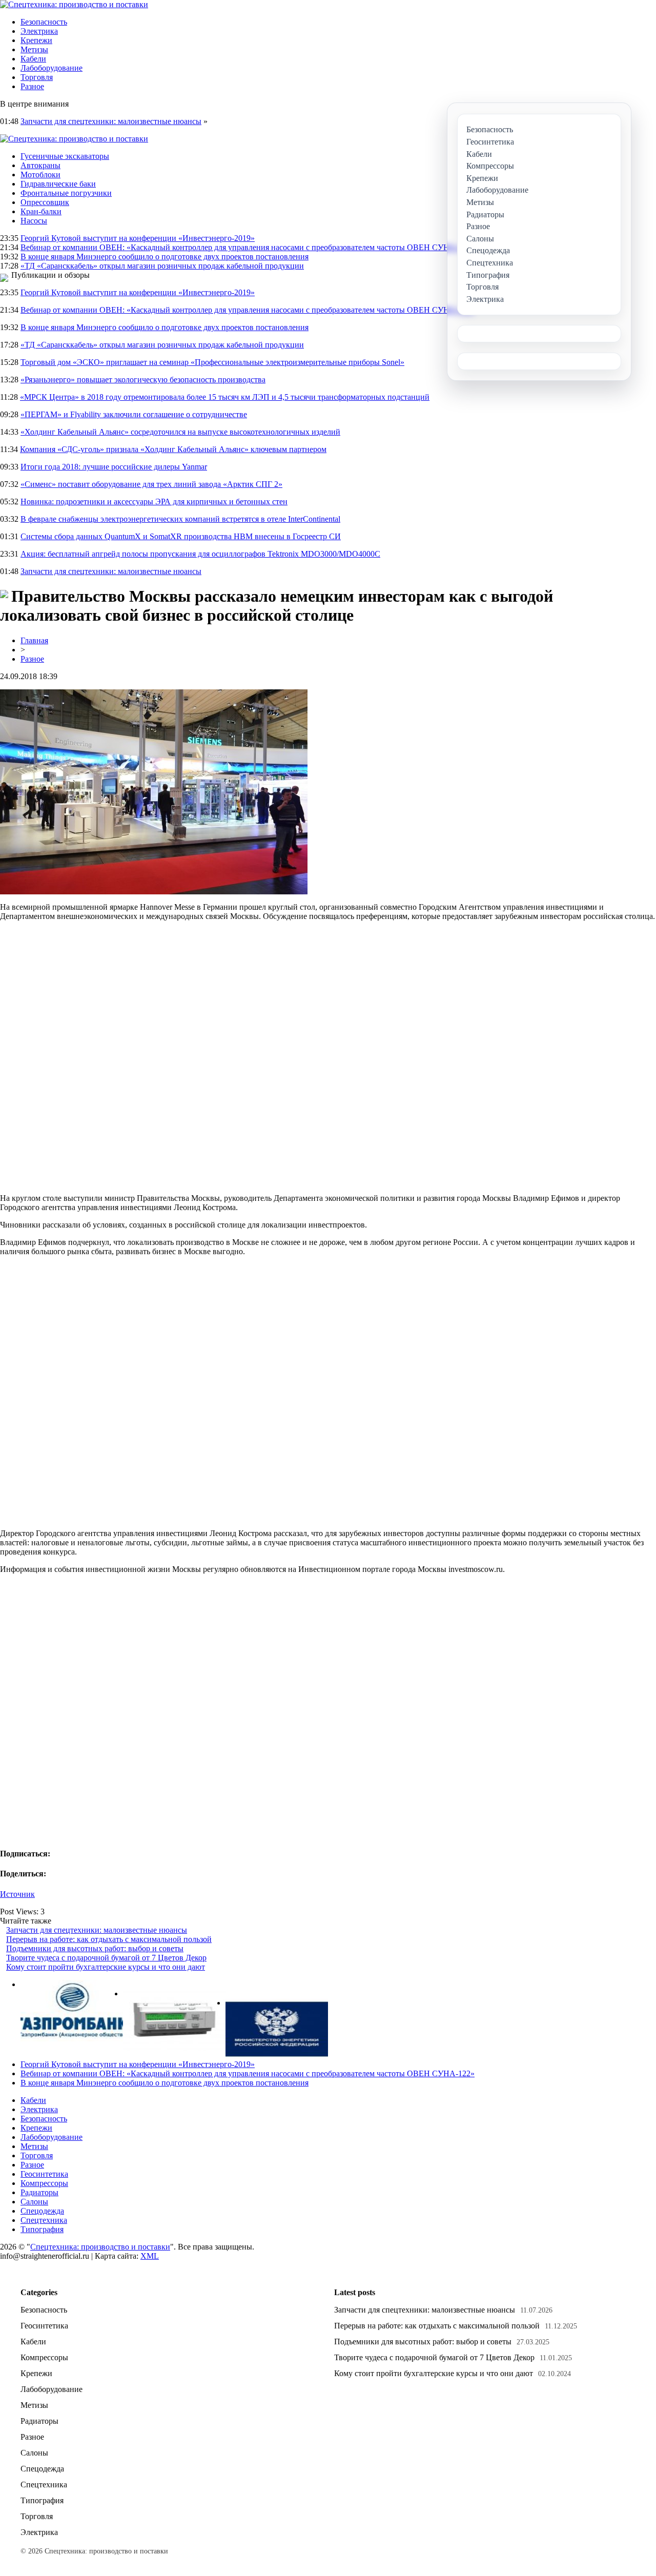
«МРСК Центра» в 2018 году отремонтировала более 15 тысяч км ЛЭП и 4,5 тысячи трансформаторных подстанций (225, 397)
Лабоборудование (52, 68)
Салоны (34, 2202)
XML (150, 2256)
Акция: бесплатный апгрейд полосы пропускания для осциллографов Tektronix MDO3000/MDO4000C (200, 554)
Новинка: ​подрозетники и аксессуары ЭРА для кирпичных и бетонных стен (154, 502)
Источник (17, 1894)
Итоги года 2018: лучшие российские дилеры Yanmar (114, 467)
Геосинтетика (44, 2174)
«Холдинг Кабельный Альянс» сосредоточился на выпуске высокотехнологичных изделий (180, 432)
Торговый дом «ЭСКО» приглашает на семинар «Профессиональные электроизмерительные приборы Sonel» (212, 362)
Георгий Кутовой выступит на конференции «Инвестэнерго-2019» (138, 238)
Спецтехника (44, 2220)
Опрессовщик (45, 202)
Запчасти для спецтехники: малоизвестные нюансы (111, 121)
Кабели (33, 59)
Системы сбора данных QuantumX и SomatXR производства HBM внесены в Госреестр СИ (181, 536)
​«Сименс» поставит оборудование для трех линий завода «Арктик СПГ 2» (151, 484)
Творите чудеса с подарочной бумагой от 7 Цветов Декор (106, 1958)
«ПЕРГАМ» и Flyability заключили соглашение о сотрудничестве (134, 414)
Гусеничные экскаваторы (65, 156)
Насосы (34, 221)
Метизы (34, 49)
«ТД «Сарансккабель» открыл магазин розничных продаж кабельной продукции (162, 266)
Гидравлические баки (58, 184)
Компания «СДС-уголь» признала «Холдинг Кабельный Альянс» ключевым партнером (173, 449)
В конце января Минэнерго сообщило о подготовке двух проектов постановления (165, 257)
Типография (42, 2229)
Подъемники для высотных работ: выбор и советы (95, 1948)
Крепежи (36, 40)
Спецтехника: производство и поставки (100, 2247)
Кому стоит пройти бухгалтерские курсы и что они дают (106, 1967)
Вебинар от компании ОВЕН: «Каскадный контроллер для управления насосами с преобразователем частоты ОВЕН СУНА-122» (248, 247)
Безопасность (44, 22)
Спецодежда (42, 2211)
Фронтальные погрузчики (66, 193)
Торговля (37, 77)
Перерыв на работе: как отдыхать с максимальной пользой (109, 1939)
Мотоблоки (40, 175)
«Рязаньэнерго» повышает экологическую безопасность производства (143, 380)
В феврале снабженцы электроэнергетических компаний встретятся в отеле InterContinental (180, 519)
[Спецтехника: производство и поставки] (74, 4)
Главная (34, 640)
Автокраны (40, 165)
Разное (32, 86)
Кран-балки (41, 211)
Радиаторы (39, 2192)
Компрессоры (44, 2183)
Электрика (39, 31)
